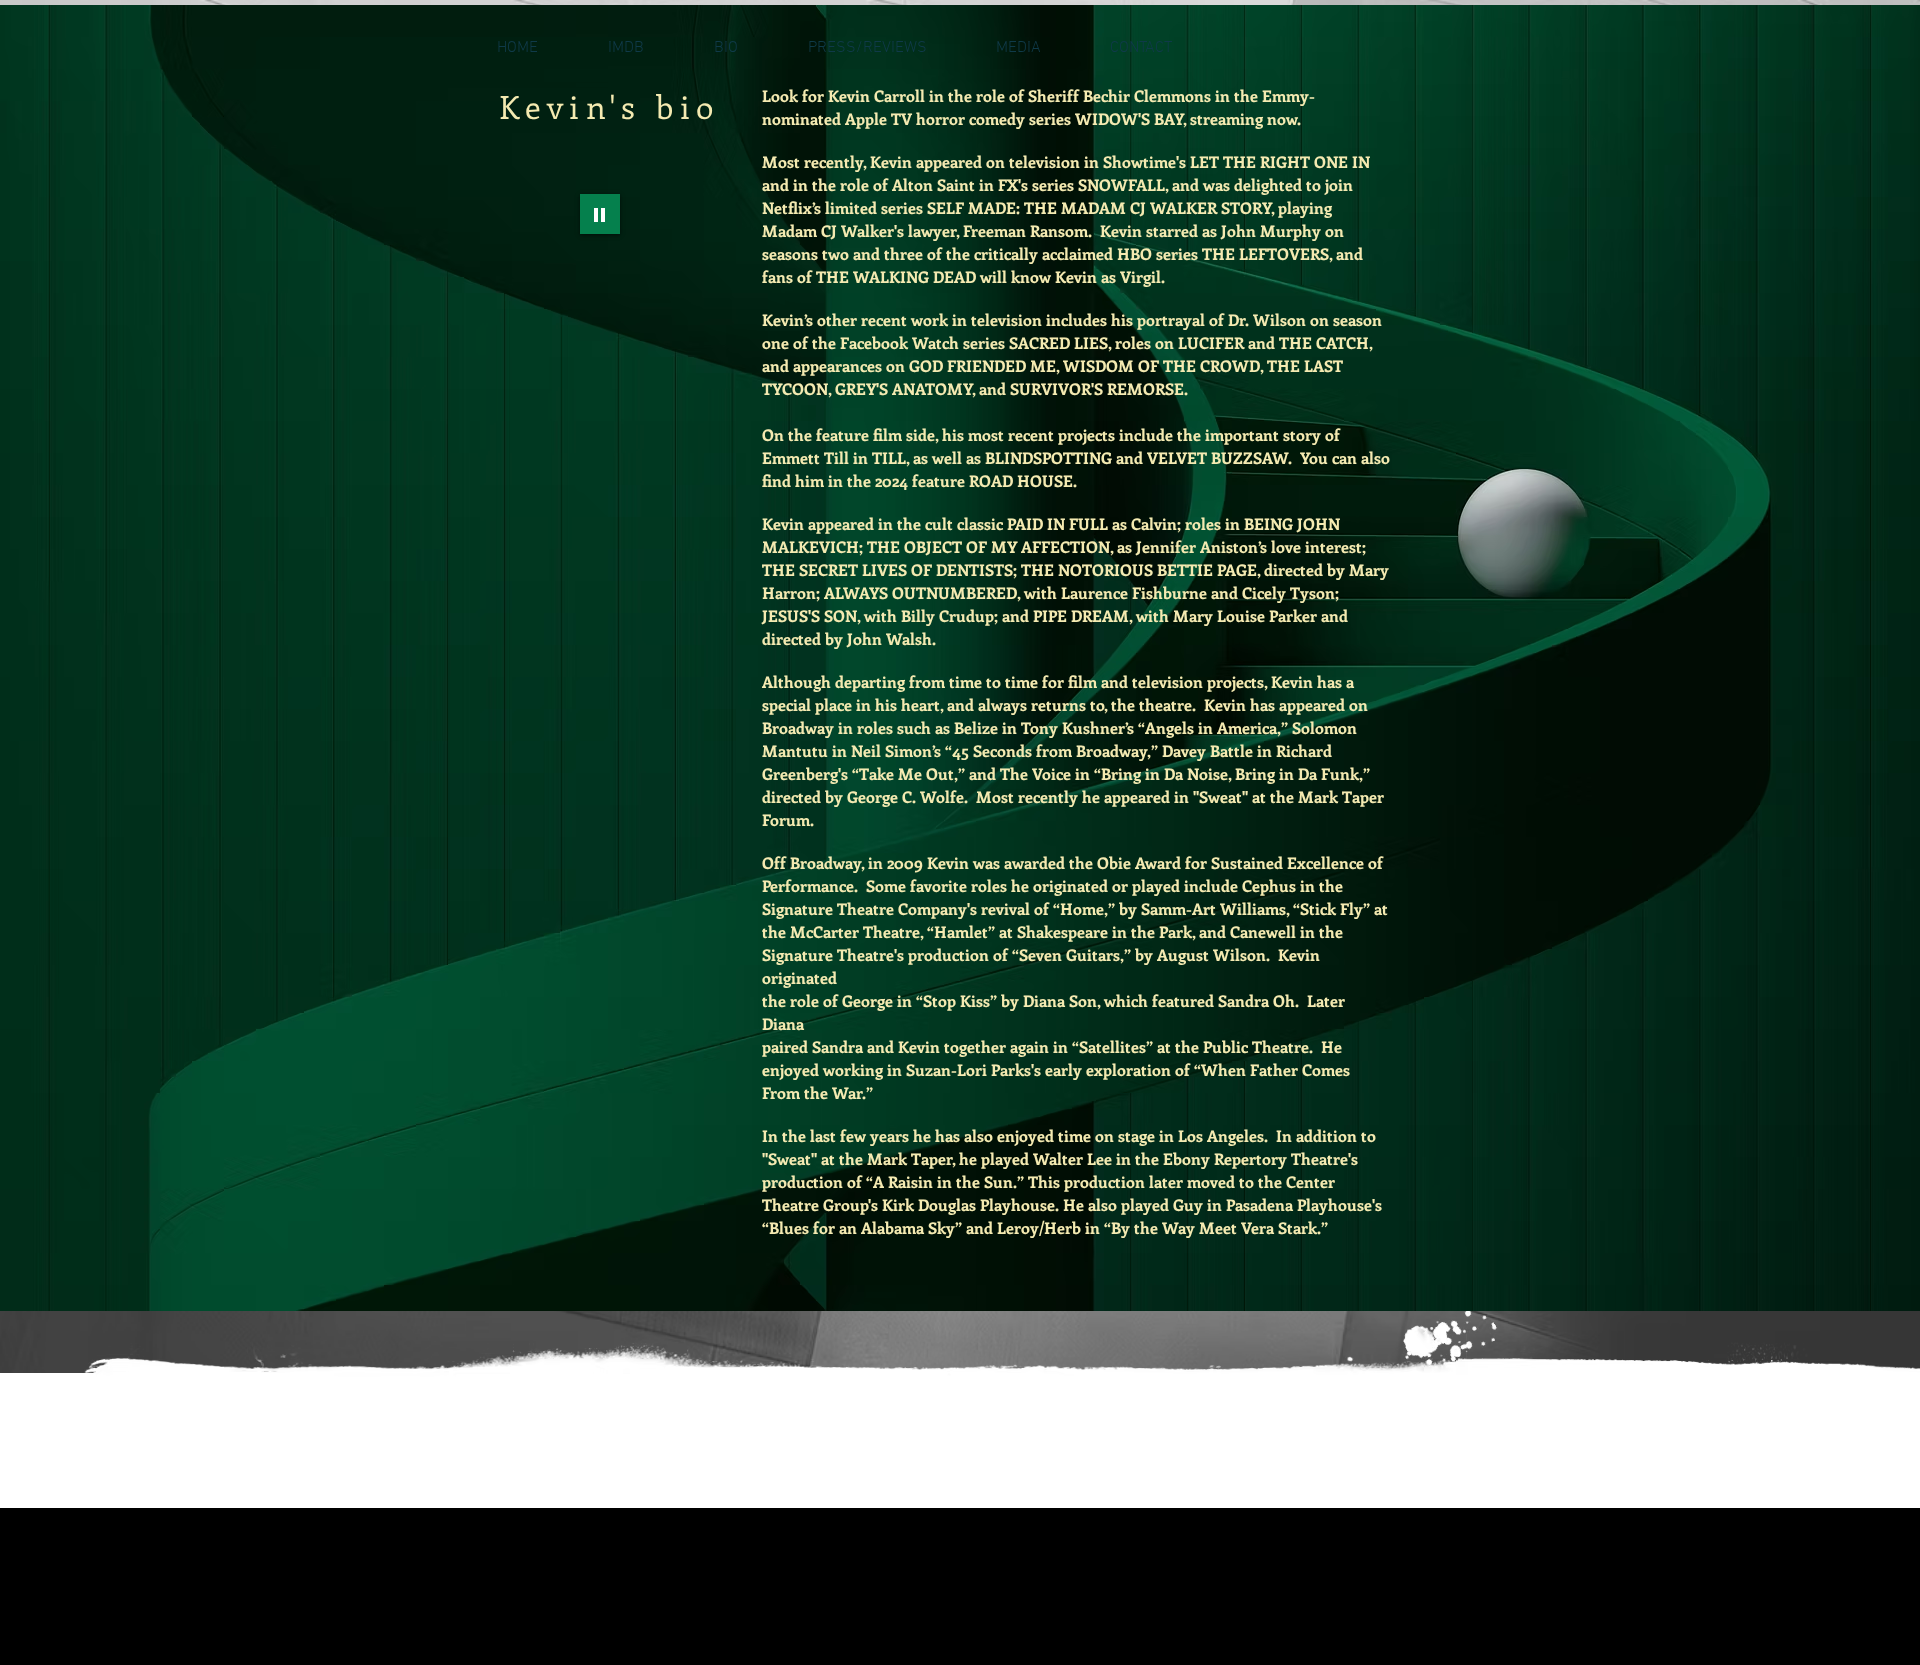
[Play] (600, 214)
